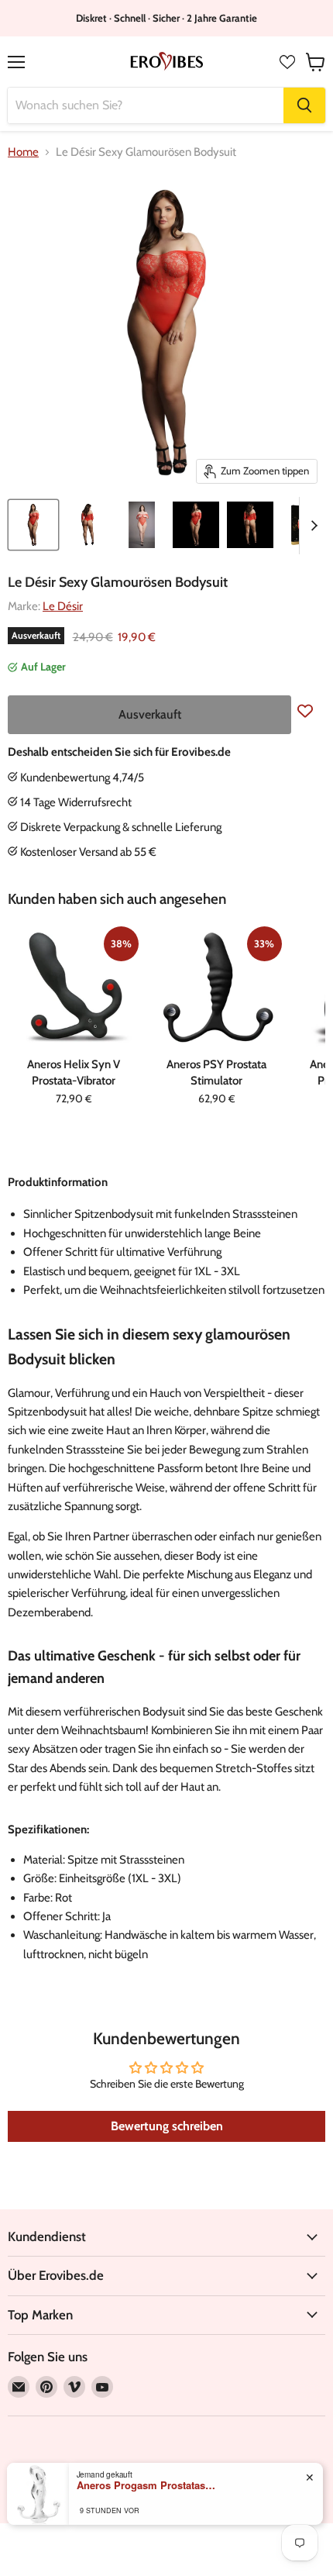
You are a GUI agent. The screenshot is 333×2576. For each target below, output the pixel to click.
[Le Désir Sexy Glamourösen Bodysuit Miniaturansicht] (33, 525)
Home (23, 152)
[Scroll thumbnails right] (311, 526)
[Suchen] (304, 105)
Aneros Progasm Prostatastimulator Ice (146, 2485)
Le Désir (63, 606)
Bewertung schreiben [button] (167, 2126)
